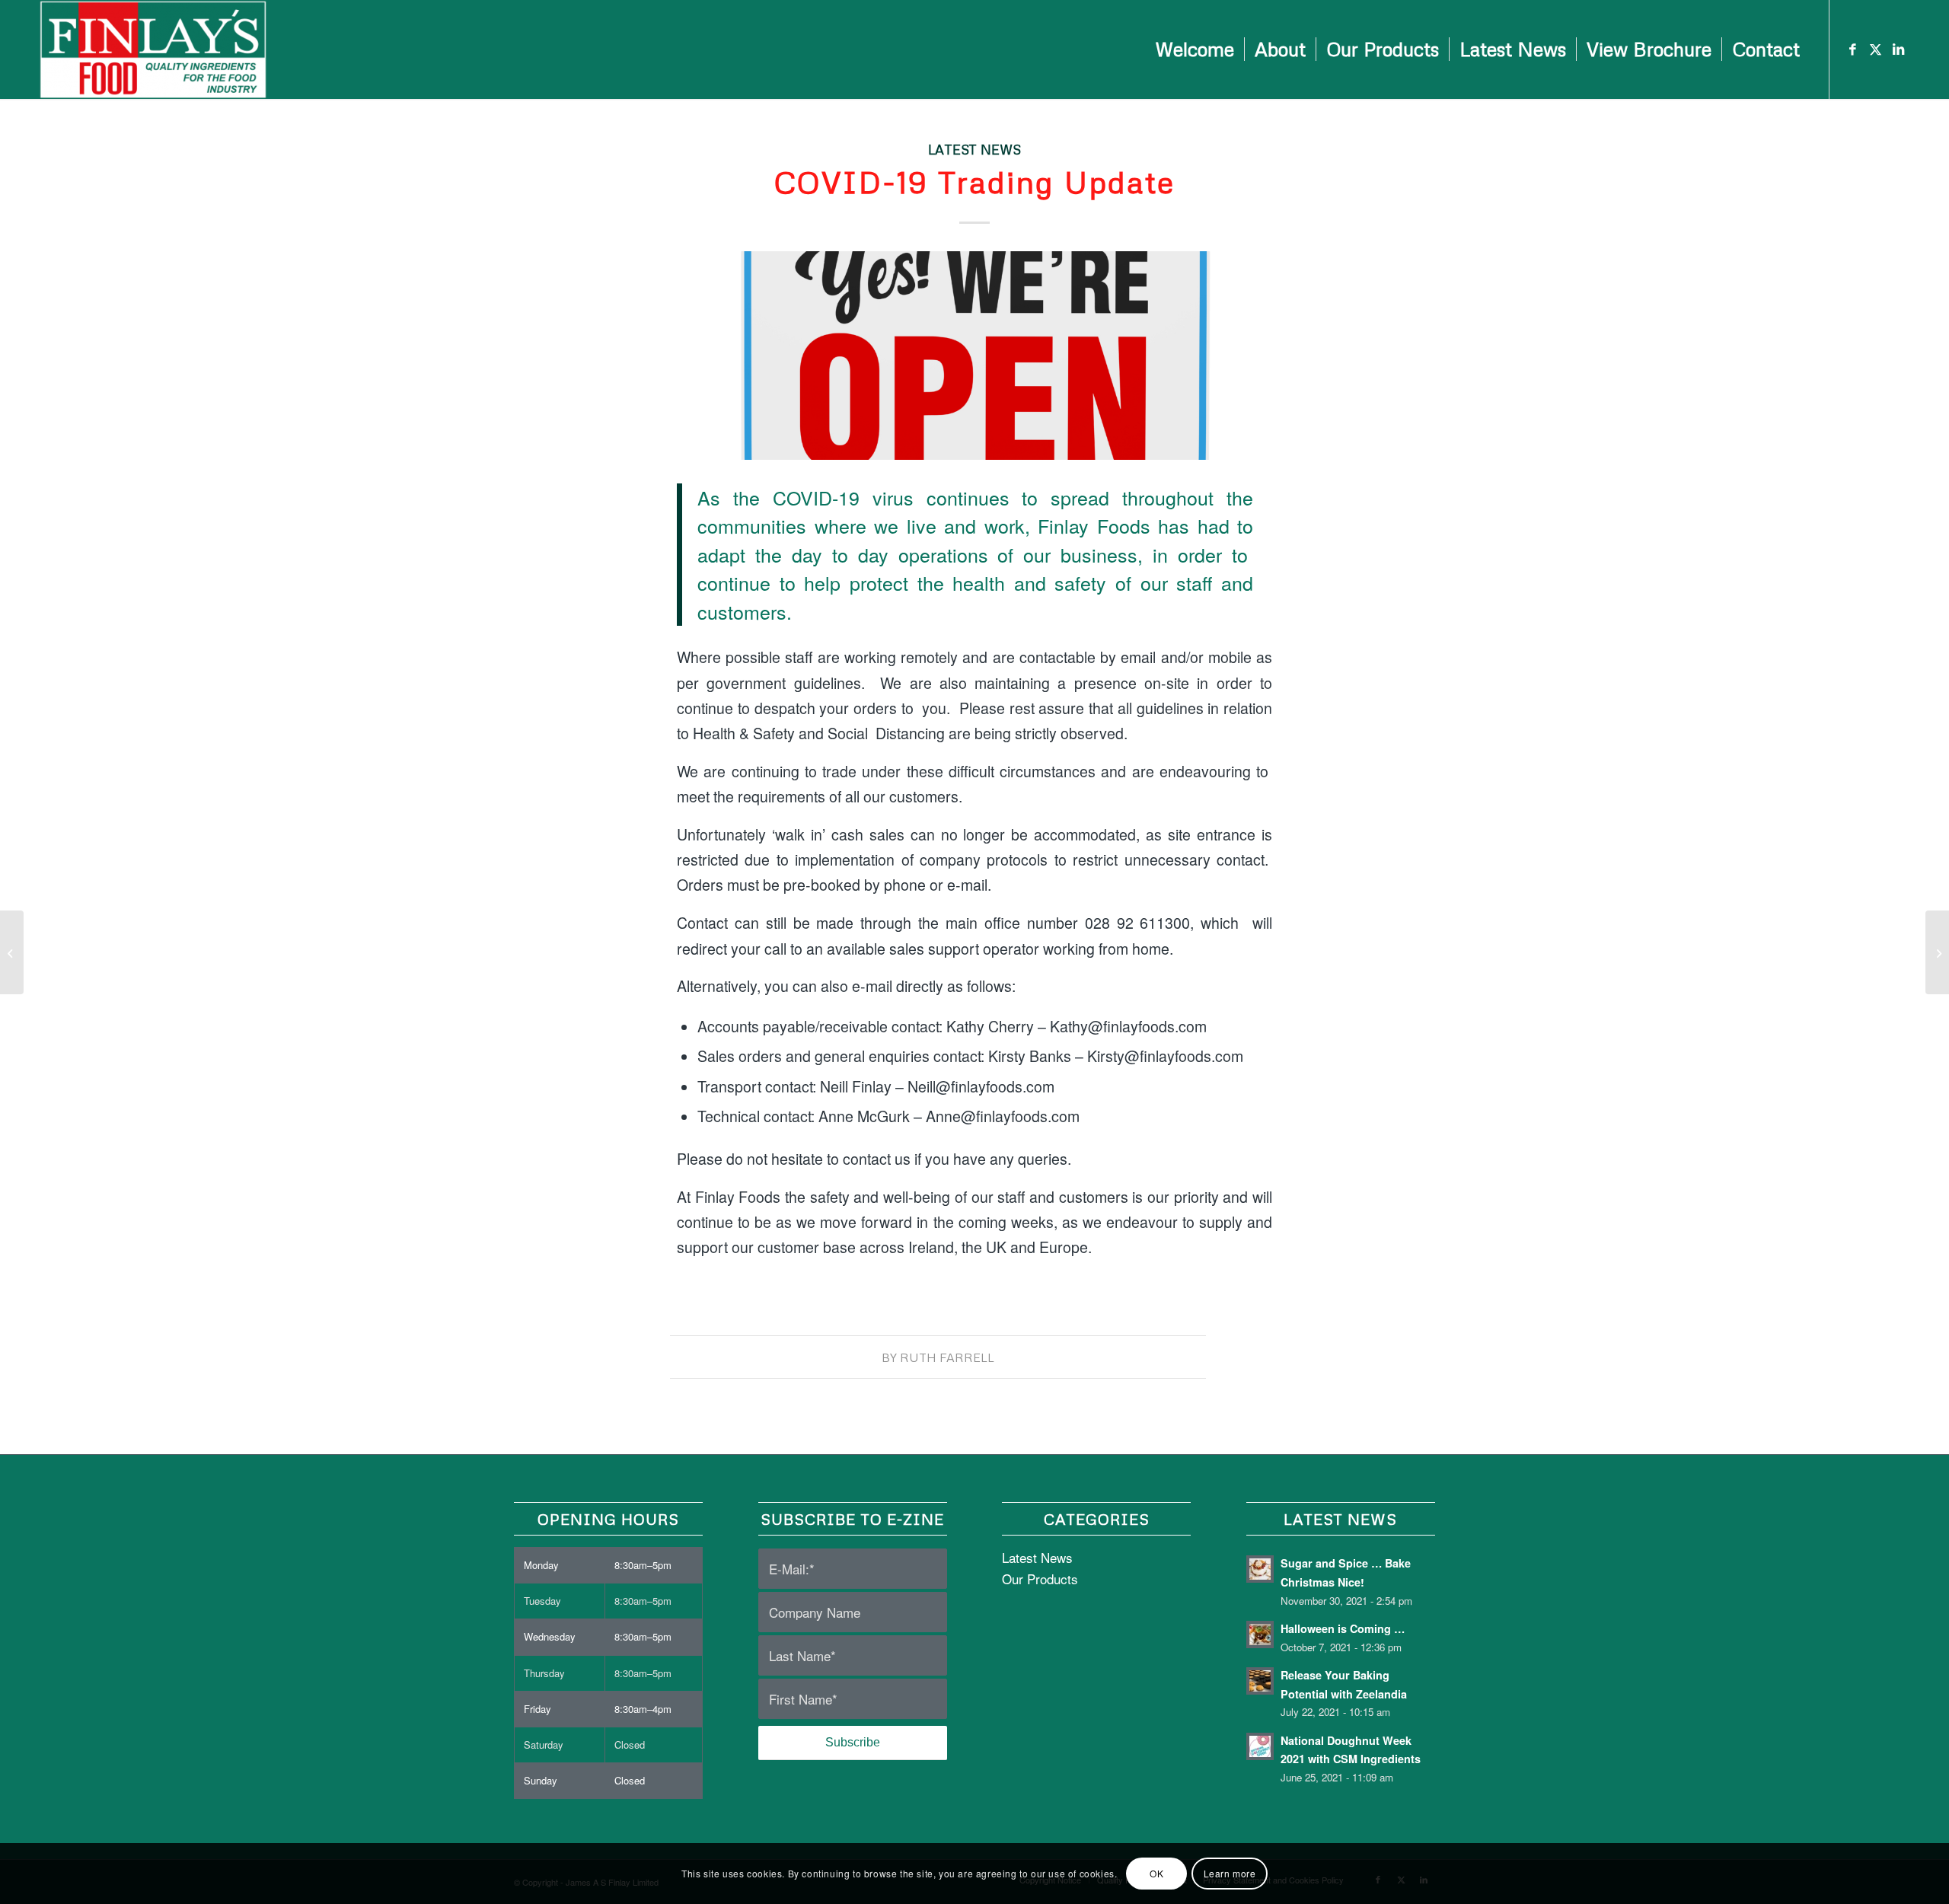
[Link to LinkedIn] (1899, 49)
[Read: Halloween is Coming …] (1260, 1635)
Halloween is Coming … (1343, 1628)
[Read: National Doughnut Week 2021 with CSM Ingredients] (1260, 1746)
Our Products (1040, 1579)
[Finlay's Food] (153, 49)
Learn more (1230, 1873)
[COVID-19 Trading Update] (974, 355)
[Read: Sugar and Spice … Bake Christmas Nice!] (1260, 1569)
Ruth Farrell (947, 1357)
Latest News (974, 149)
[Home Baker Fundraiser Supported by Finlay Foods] (1937, 952)
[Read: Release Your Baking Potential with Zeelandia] (1260, 1681)
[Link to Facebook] (1853, 49)
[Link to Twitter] (1876, 49)
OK (1156, 1873)
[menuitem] (1195, 49)
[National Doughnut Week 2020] (12, 952)
